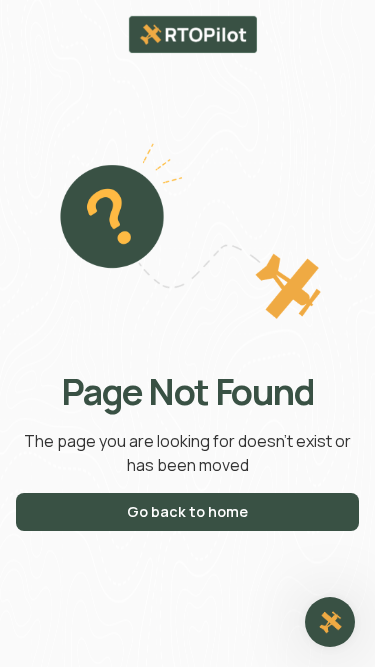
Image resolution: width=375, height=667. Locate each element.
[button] (330, 622)
